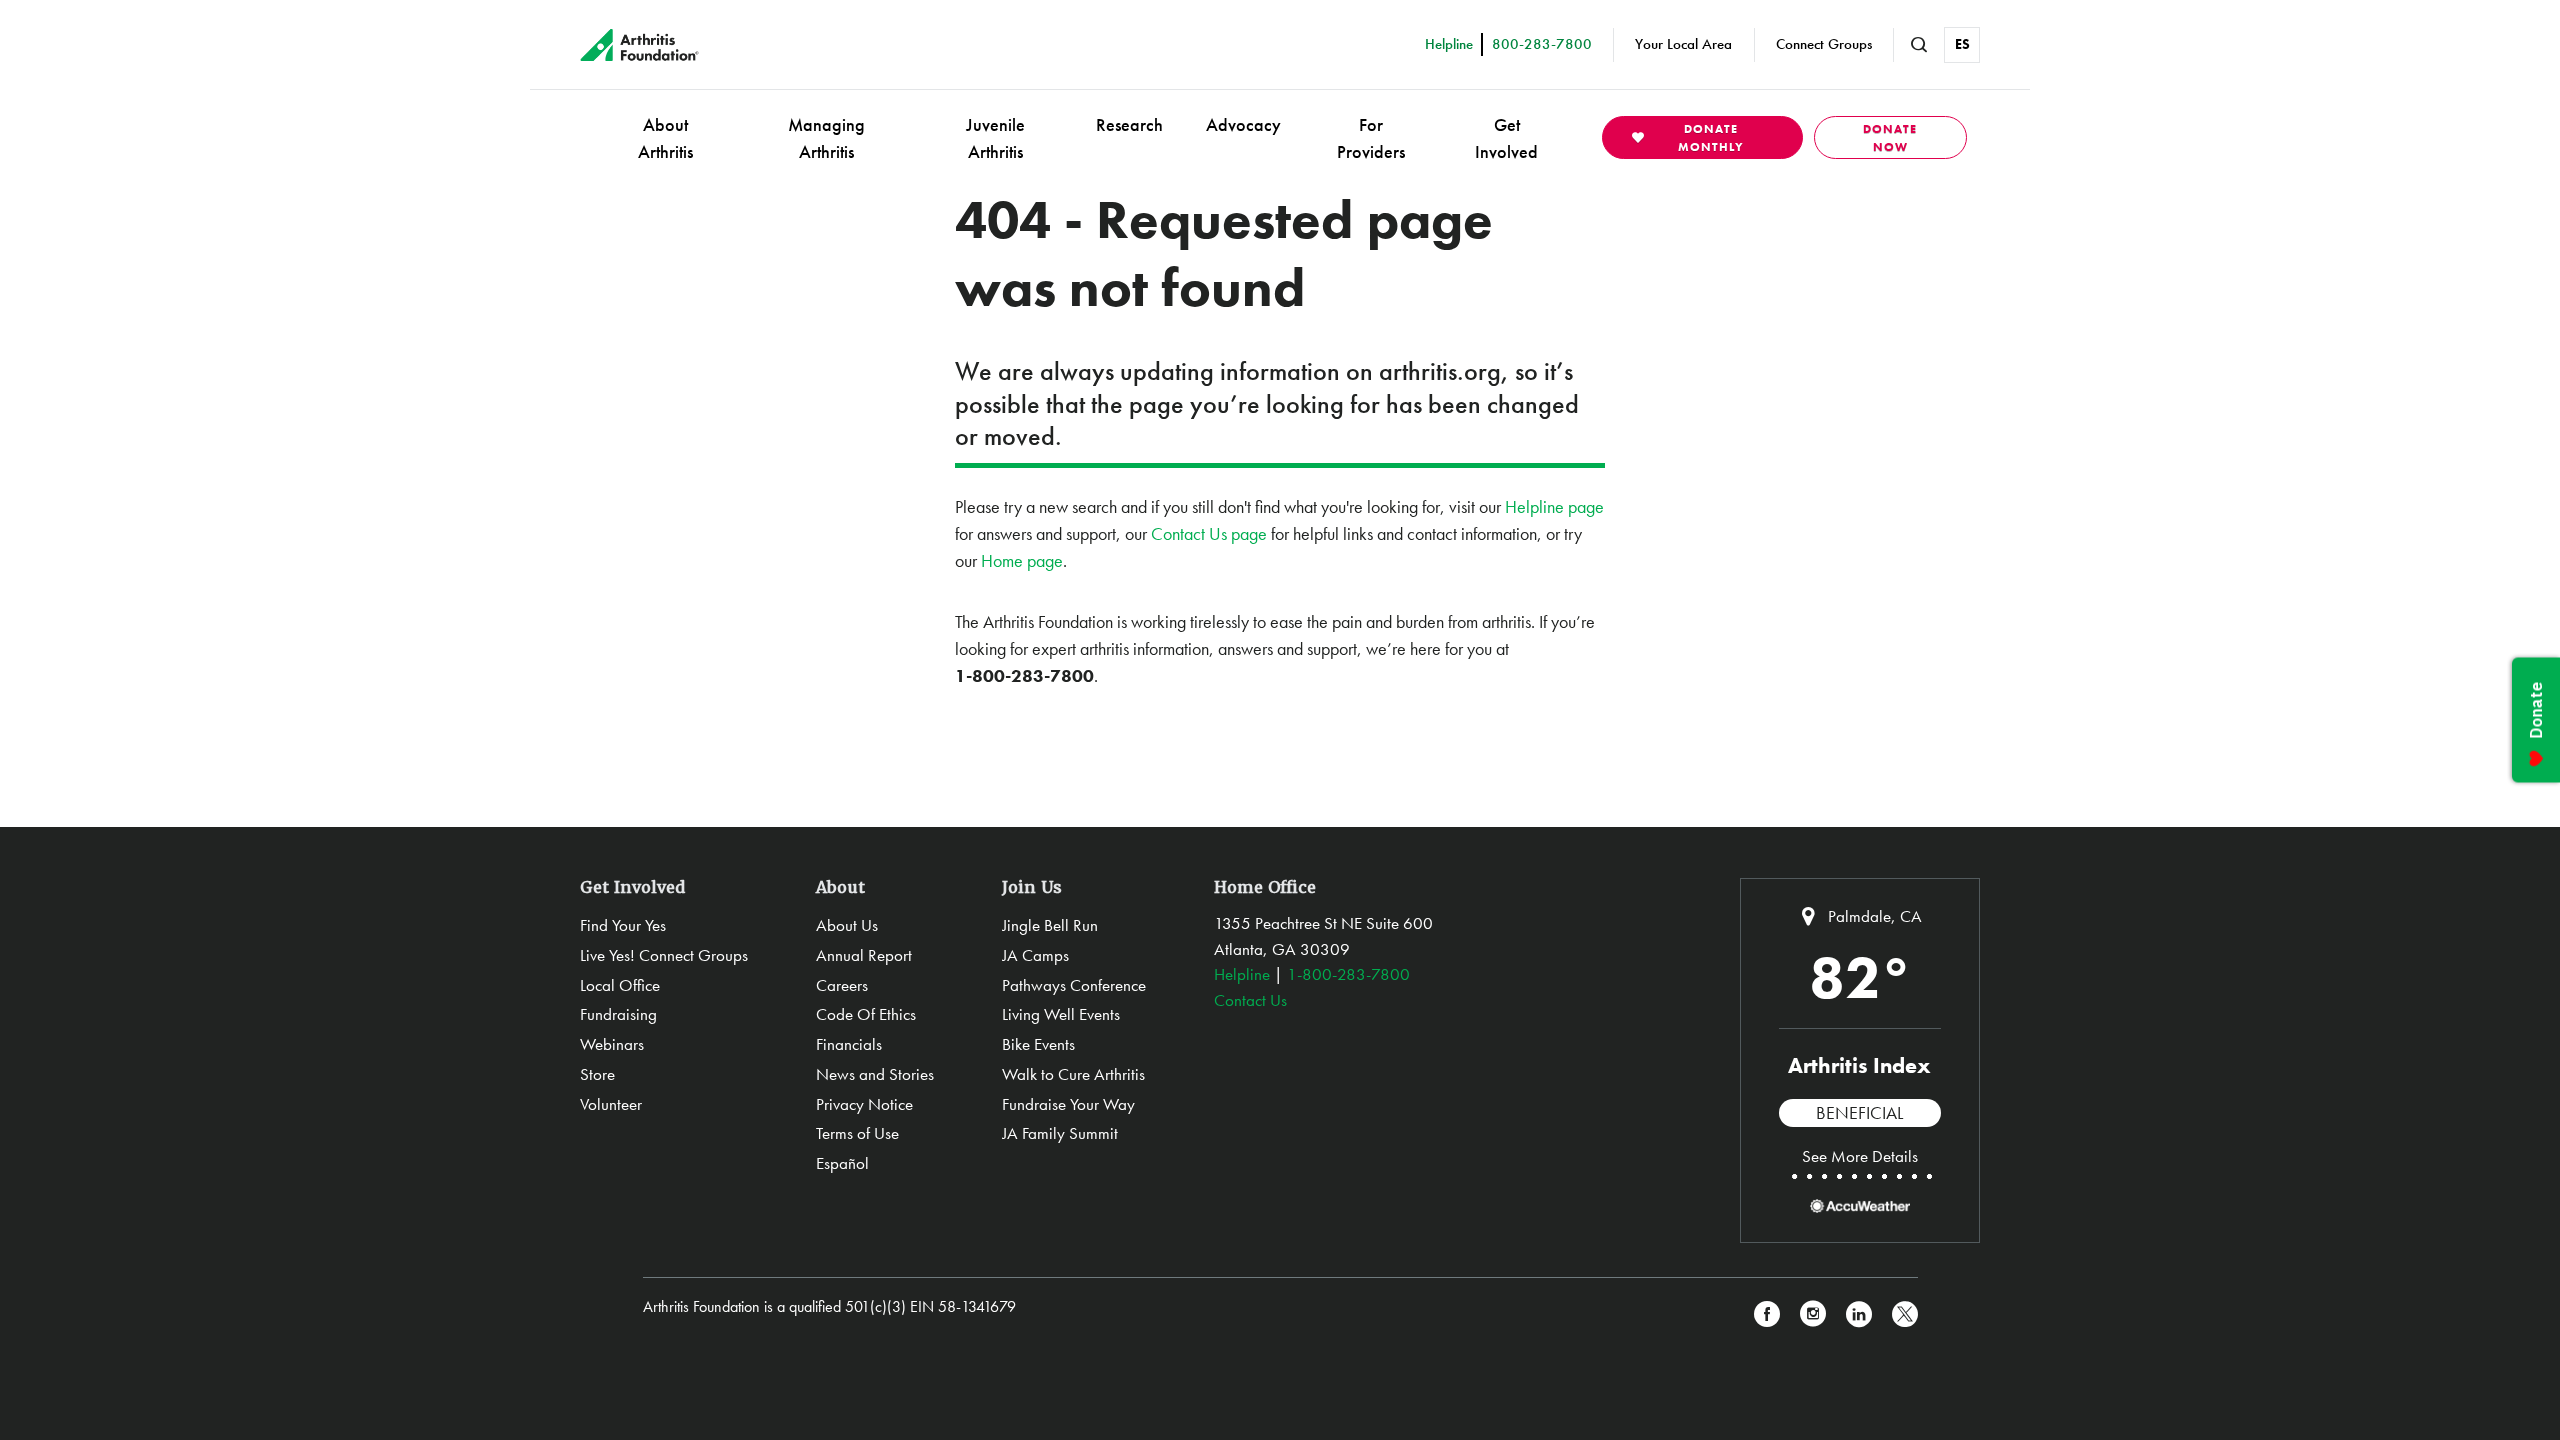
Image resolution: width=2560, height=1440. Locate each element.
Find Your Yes (623, 925)
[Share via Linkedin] (1859, 1314)
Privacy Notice (864, 1104)
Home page (1022, 560)
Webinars (612, 1044)
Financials (849, 1044)
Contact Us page (1209, 533)
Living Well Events (1061, 1014)
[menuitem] (665, 137)
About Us (847, 925)
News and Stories (875, 1074)
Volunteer (611, 1104)
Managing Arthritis (826, 138)
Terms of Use (857, 1133)
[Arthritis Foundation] (639, 45)
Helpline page (1554, 506)
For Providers (1371, 138)
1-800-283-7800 (1348, 974)
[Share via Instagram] (1813, 1314)
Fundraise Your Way (1068, 1104)
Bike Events (1038, 1044)
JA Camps (1035, 955)
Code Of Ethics (866, 1014)
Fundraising (618, 1014)
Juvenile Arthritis (995, 138)
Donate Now (1890, 138)
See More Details (1860, 1156)
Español (842, 1163)
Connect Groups (1824, 44)
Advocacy (1243, 124)
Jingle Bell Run (1050, 925)
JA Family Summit (1060, 1133)
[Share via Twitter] (1905, 1314)
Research (1129, 124)
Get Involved (1506, 138)
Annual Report (864, 955)
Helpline (1242, 974)
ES (1962, 44)
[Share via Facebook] (1767, 1314)
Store (597, 1074)
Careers (842, 985)
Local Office (620, 985)
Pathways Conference (1074, 985)
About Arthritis (665, 138)
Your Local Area (1683, 44)
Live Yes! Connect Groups (664, 955)
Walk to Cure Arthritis (1073, 1074)
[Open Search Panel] (1919, 45)
